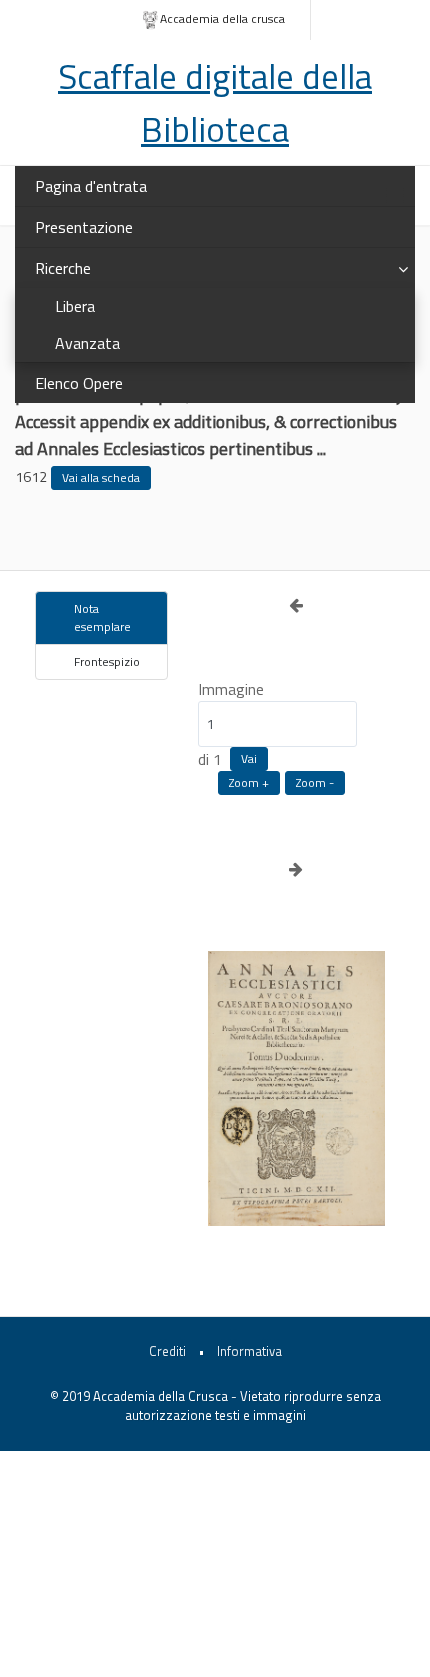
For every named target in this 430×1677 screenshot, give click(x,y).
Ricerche (63, 268)
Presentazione (84, 227)
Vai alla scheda (101, 477)
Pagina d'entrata (91, 186)
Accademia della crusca (222, 18)
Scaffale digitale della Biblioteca (215, 102)
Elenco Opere (79, 383)
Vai (249, 758)
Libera (75, 306)
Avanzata (87, 343)
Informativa (249, 1351)
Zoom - (315, 782)
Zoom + (249, 782)
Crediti (167, 1351)
